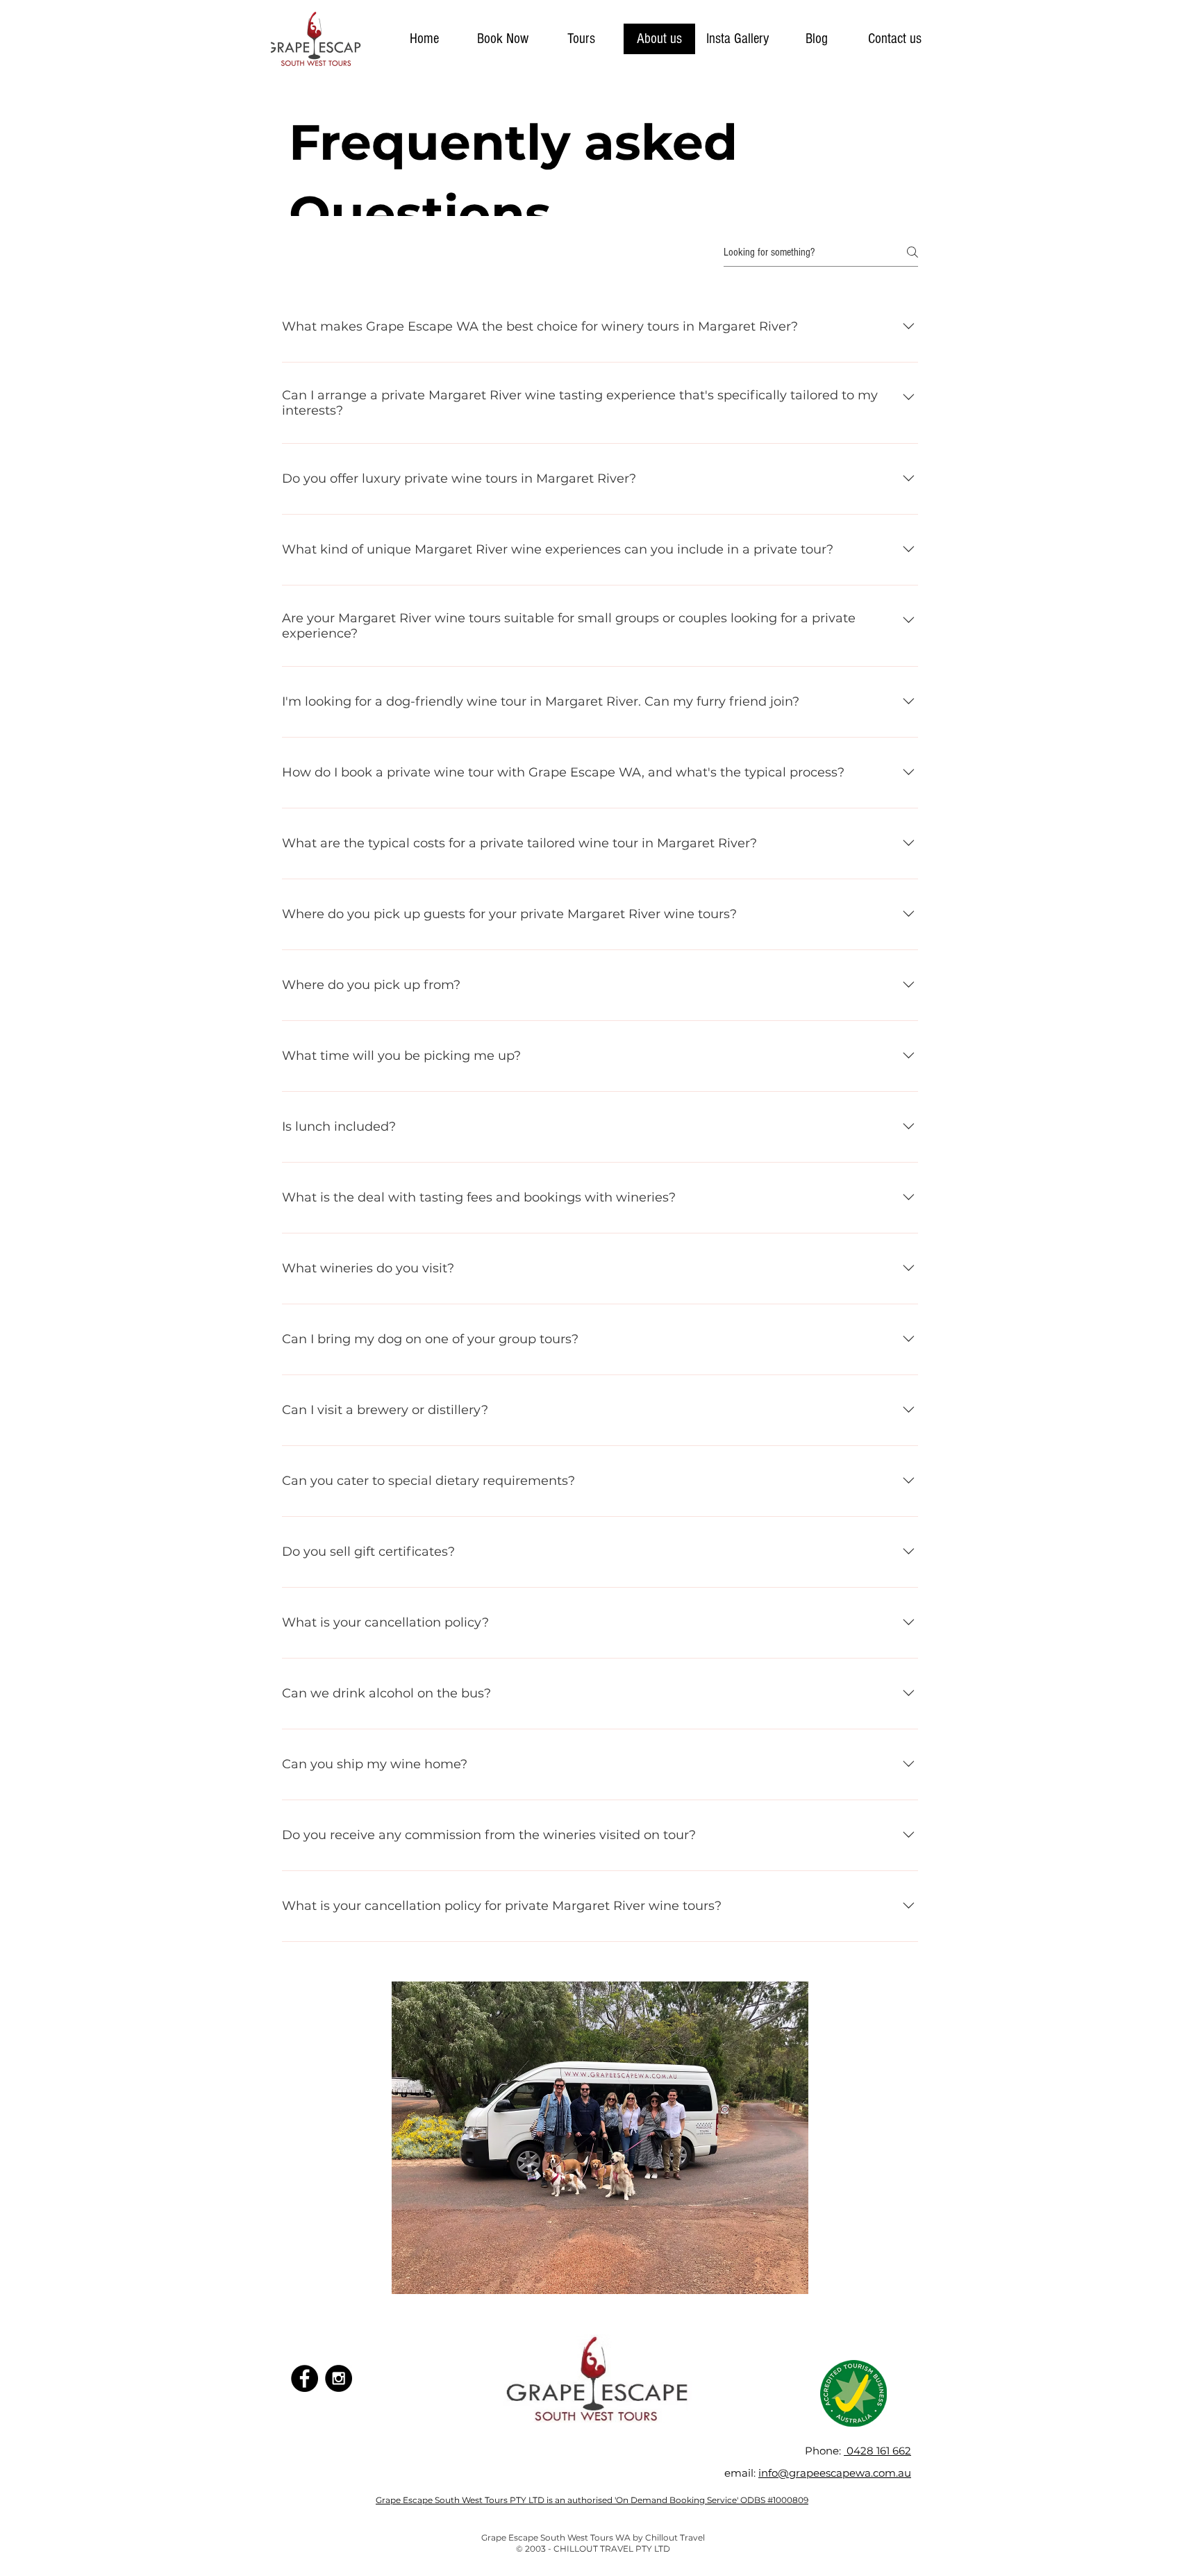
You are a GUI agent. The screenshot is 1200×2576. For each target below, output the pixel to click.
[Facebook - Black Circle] (305, 2378)
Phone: (824, 2451)
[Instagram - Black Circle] (339, 2378)
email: (741, 2473)
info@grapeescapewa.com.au (835, 2473)
